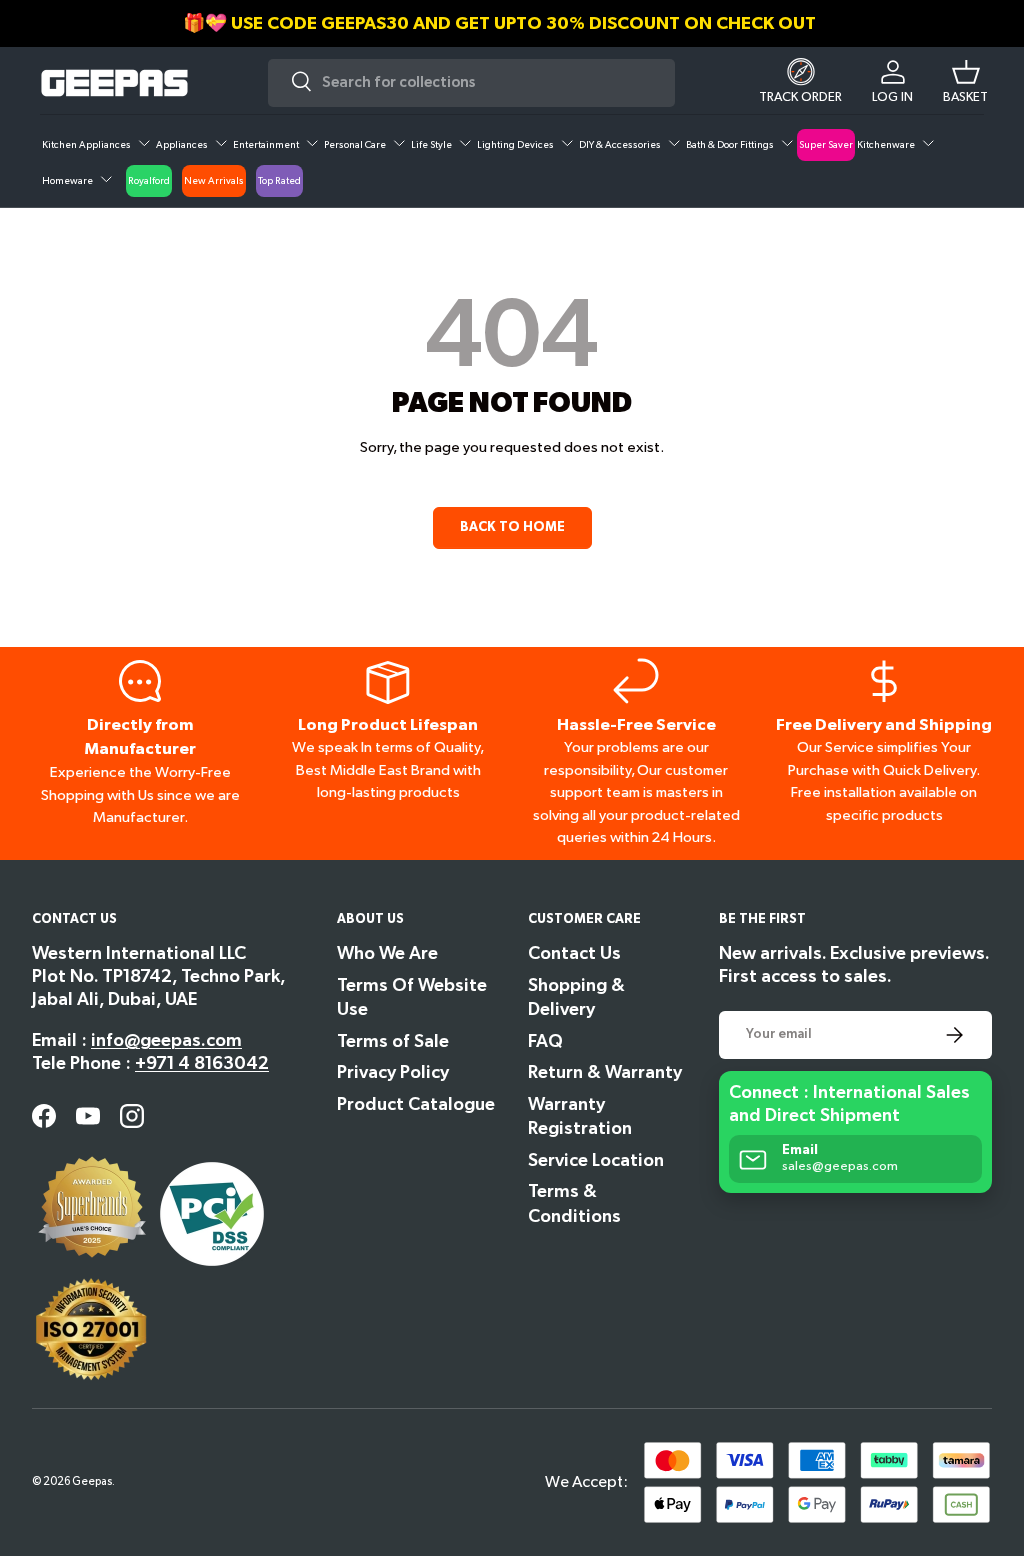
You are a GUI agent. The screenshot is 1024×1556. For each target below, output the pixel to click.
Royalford (149, 181)
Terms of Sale (393, 1041)
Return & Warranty (605, 1072)
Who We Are (387, 953)
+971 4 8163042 (202, 1063)
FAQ (545, 1041)
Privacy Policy (393, 1072)
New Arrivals (214, 181)
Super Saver (826, 145)
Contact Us (574, 953)
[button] (965, 83)
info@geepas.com (166, 1040)
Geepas (92, 1481)
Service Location (596, 1160)
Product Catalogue (416, 1104)
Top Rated (279, 181)
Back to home (512, 527)
